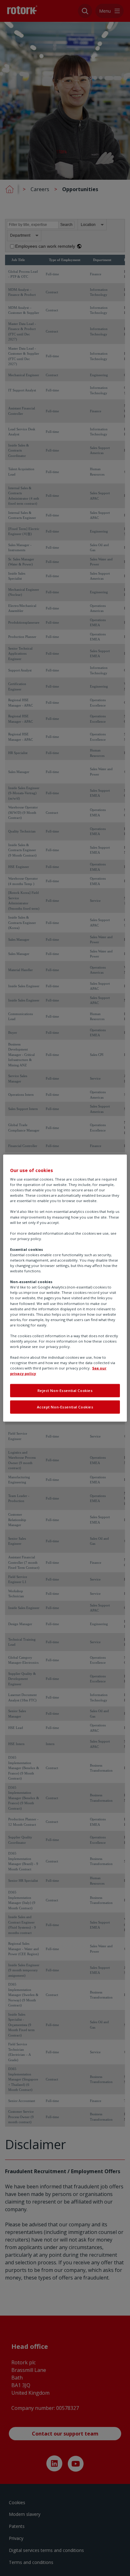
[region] (65, 1288)
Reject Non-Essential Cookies (65, 1391)
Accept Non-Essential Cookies (65, 1407)
